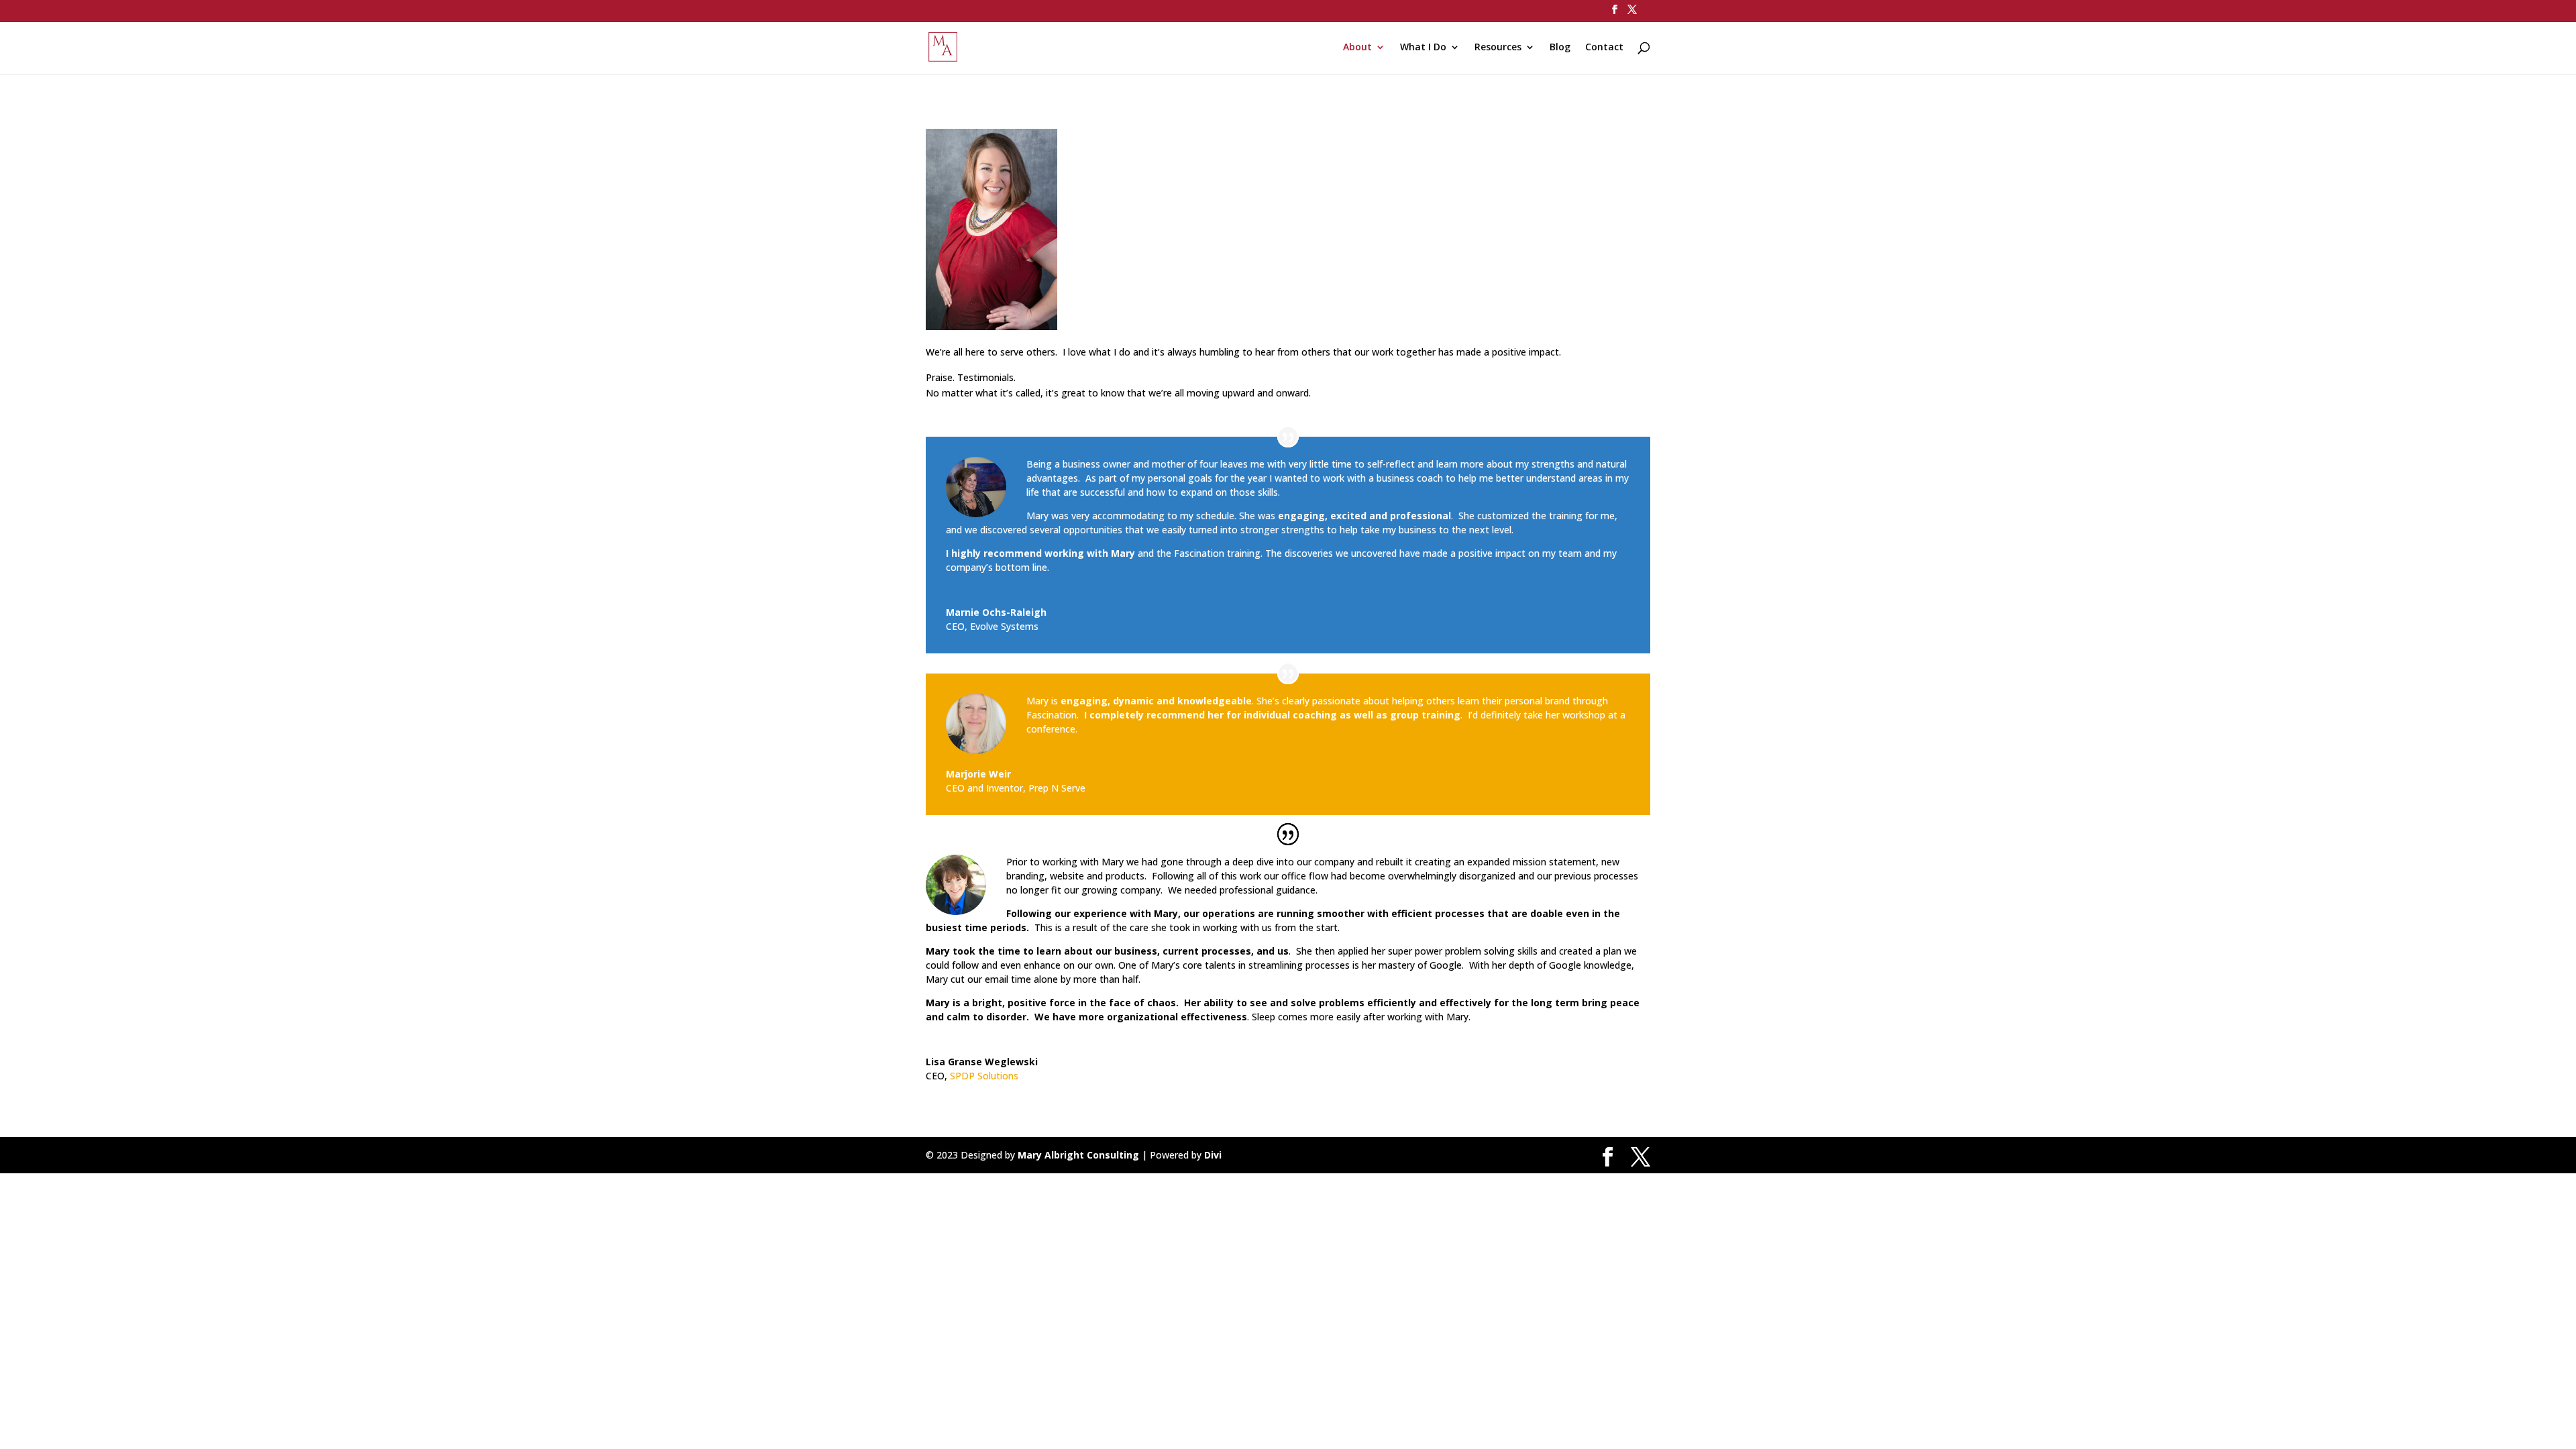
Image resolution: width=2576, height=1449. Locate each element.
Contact (1604, 48)
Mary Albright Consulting (1078, 1155)
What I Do (1423, 48)
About (1357, 48)
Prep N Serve (1057, 788)
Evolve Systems (1004, 626)
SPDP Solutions (984, 1076)
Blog (1560, 48)
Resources (1498, 48)
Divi (1213, 1155)
